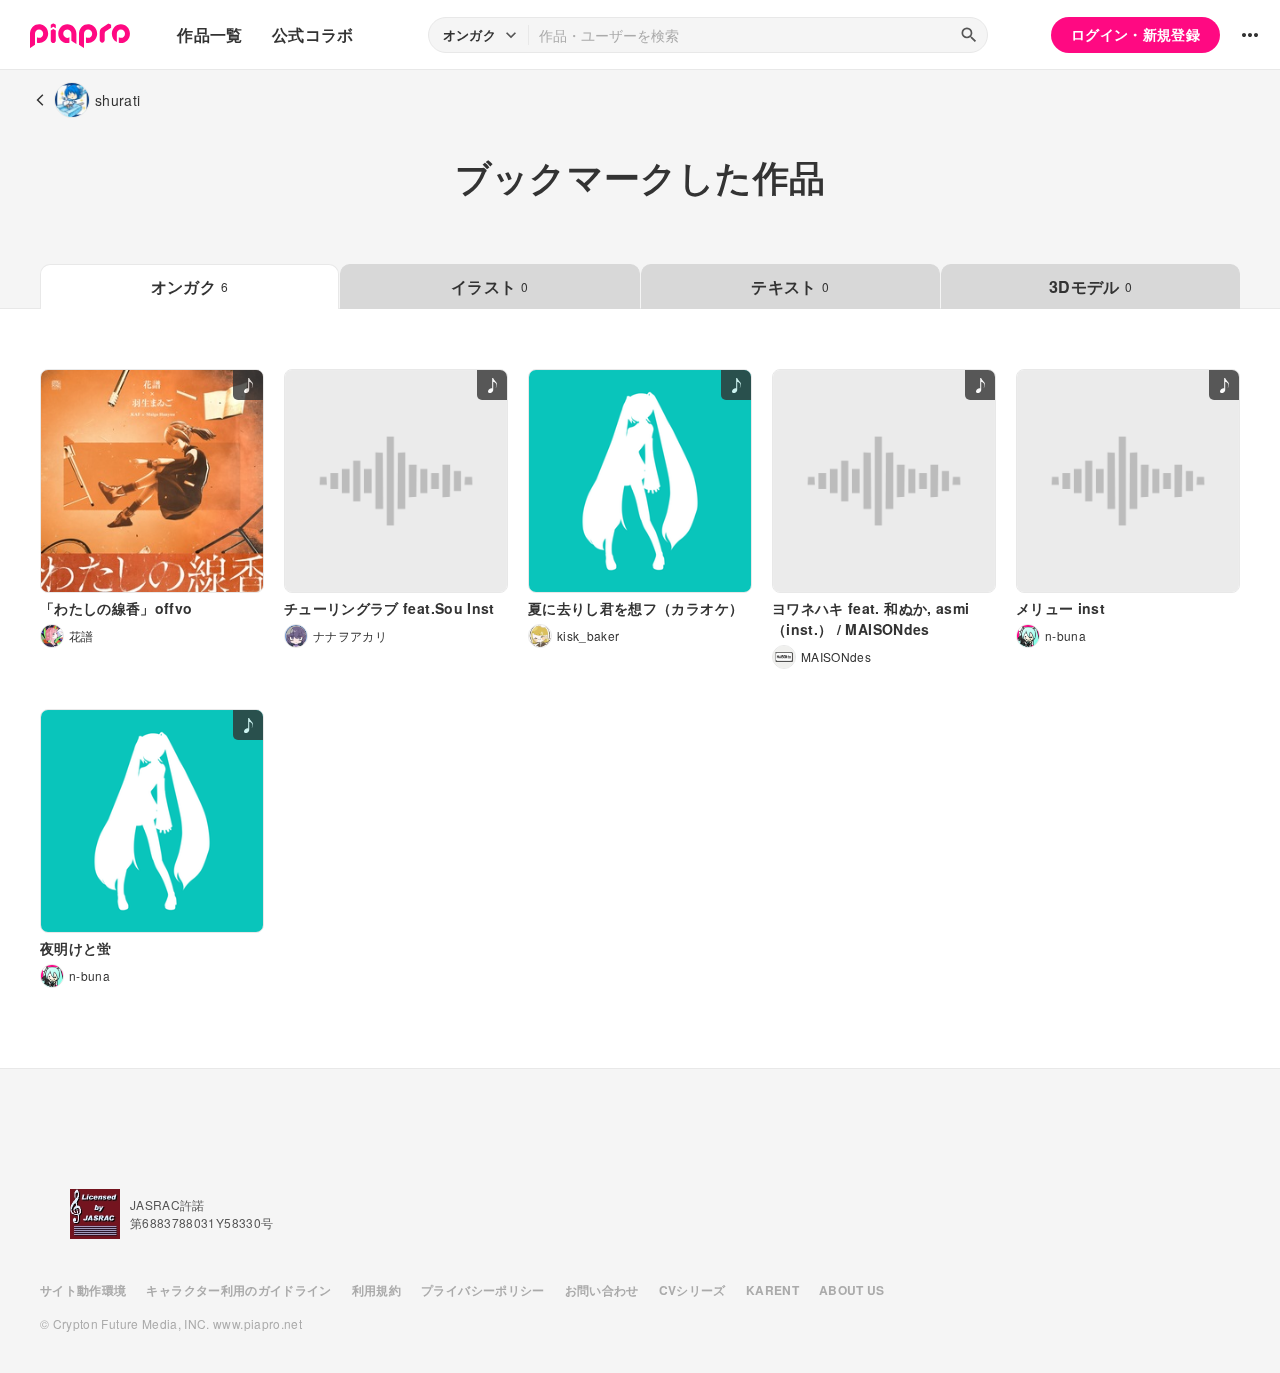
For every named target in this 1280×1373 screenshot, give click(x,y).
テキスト (790, 286)
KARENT (772, 1290)
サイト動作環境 (83, 1290)
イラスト (490, 286)
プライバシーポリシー (483, 1290)
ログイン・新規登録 (1135, 34)
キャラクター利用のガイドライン (238, 1290)
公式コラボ (313, 34)
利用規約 (376, 1290)
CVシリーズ (692, 1290)
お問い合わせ (602, 1290)
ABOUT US (852, 1290)
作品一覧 (209, 34)
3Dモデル (1090, 286)
